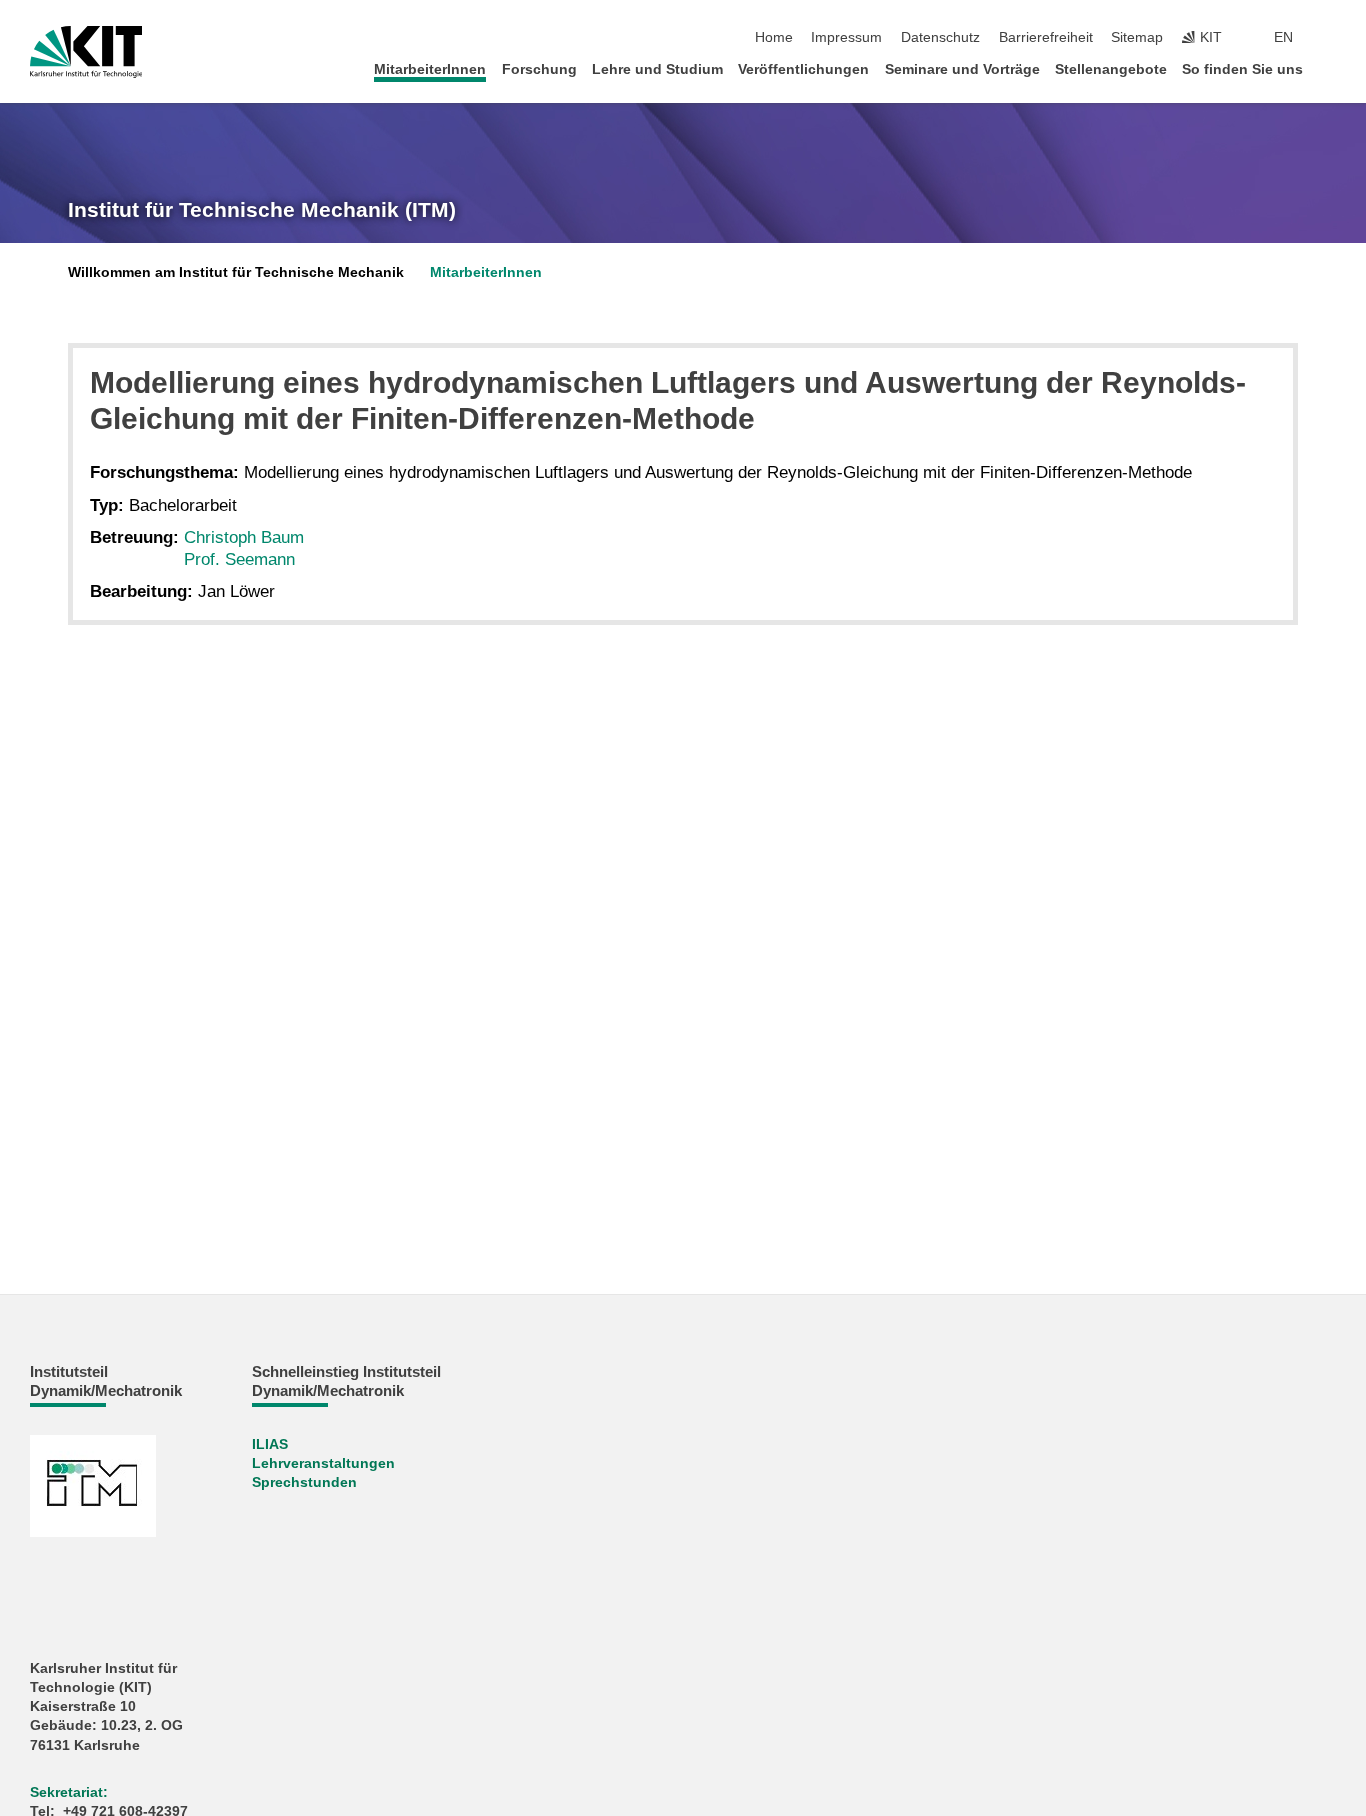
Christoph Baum (244, 537)
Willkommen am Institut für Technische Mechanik (236, 272)
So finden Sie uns (1242, 69)
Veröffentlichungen (803, 69)
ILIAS (270, 1444)
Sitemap (1137, 37)
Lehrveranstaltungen (323, 1463)
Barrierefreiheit (1046, 37)
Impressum (846, 37)
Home (774, 37)
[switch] (1330, 38)
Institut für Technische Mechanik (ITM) (262, 210)
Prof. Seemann (239, 559)
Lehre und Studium (657, 69)
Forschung (539, 69)
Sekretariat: (69, 1792)
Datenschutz (940, 37)
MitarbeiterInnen (430, 69)
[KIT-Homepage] (86, 52)
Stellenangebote (1111, 69)
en (1283, 37)
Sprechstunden (304, 1482)
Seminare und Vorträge (962, 69)
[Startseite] (1330, 68)
